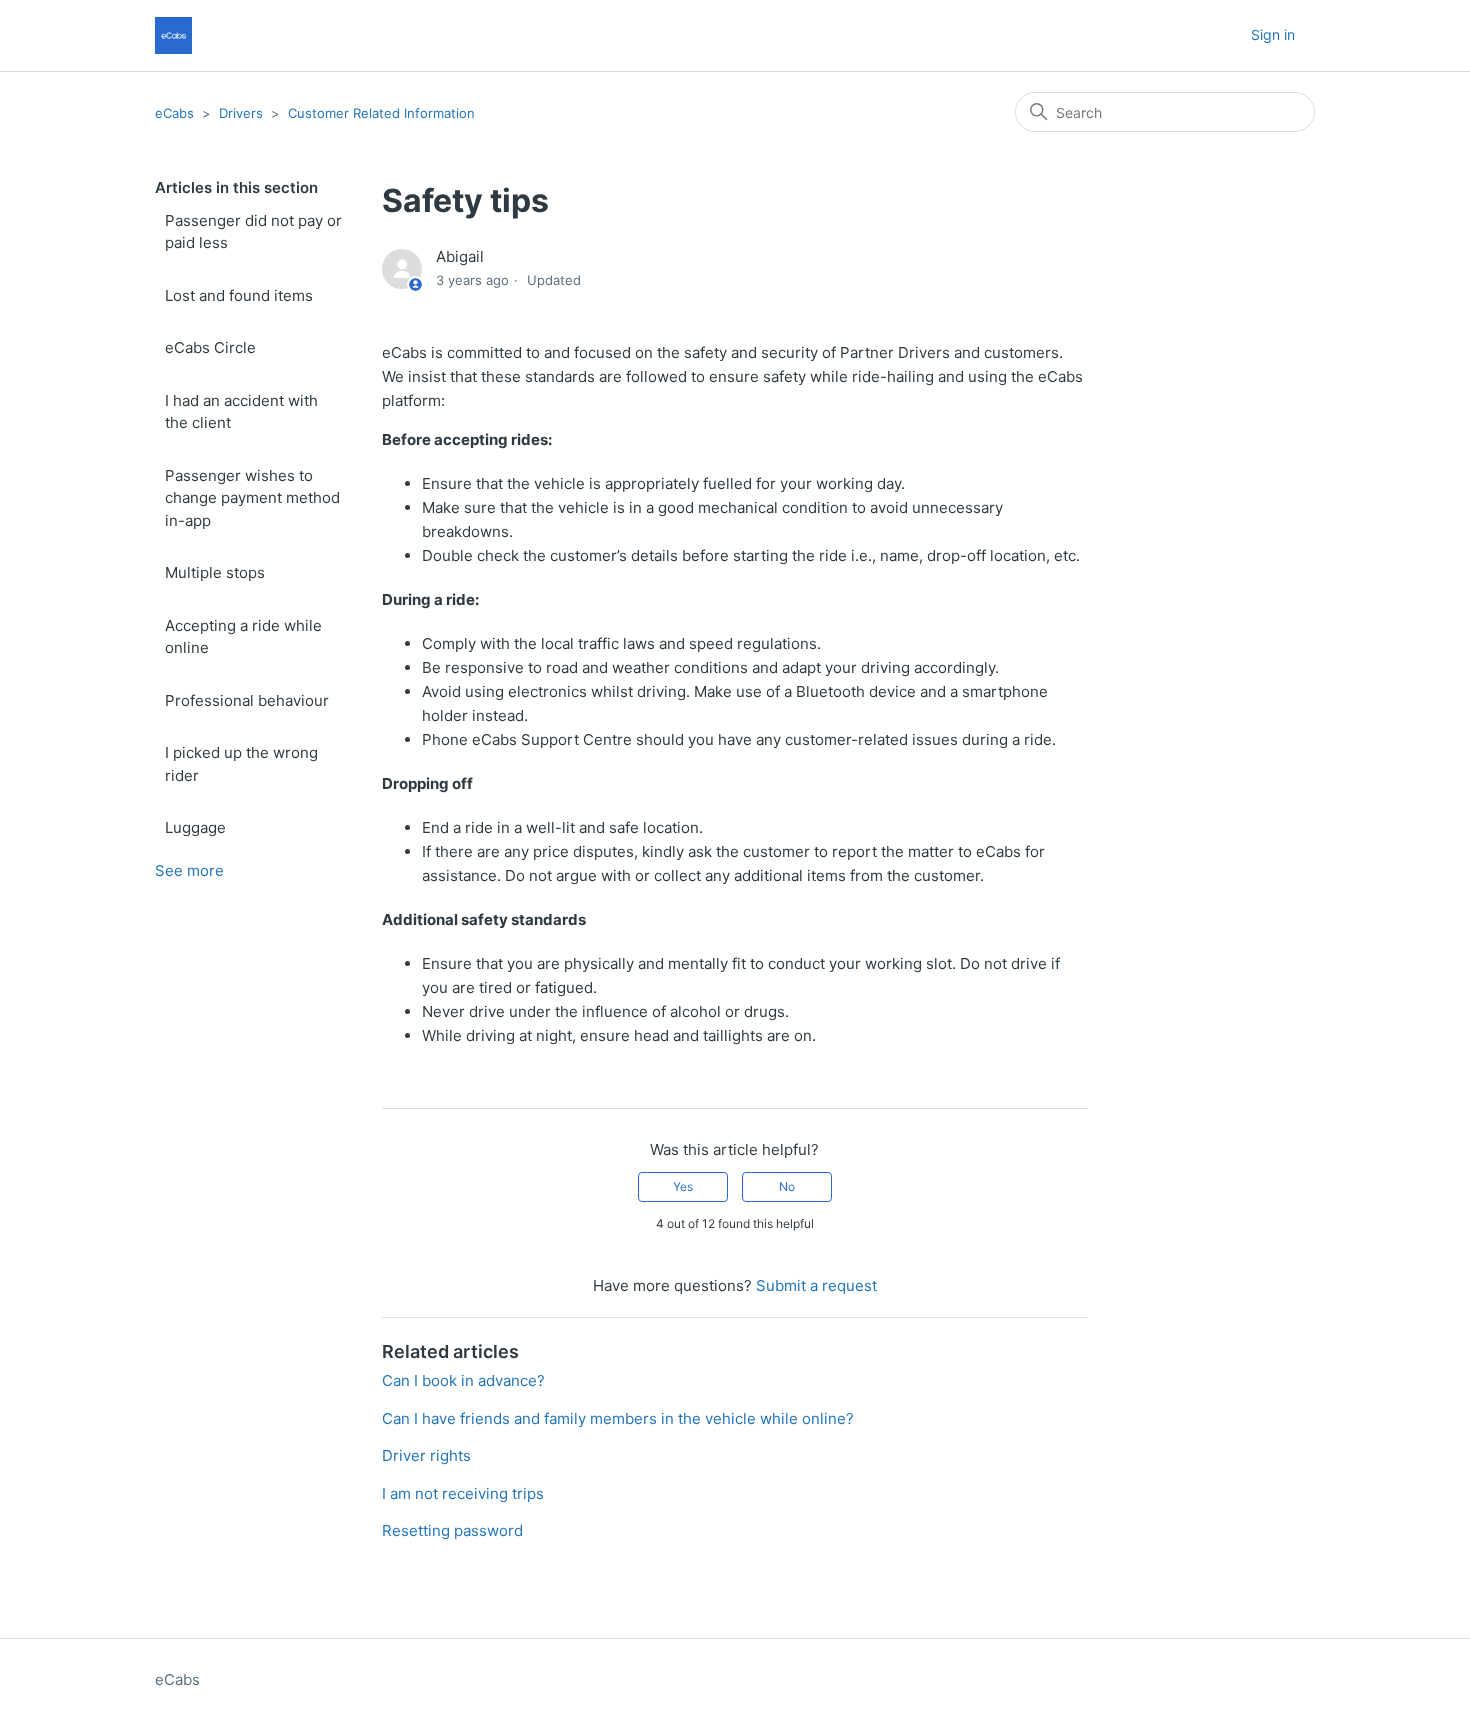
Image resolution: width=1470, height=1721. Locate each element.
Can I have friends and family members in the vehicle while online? (618, 1418)
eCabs (174, 113)
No (787, 1186)
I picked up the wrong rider (241, 764)
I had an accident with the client (241, 412)
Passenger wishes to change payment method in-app (252, 498)
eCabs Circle (210, 347)
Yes (683, 1186)
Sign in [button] (1273, 34)
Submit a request (816, 1285)
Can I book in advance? (463, 1380)
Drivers (241, 113)
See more (189, 870)
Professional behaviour (247, 700)
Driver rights (426, 1455)
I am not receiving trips (463, 1493)
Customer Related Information (381, 113)
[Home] (173, 35)
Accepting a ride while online (243, 637)
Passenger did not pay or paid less (253, 232)
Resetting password (452, 1530)
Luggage (195, 827)
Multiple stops (215, 572)
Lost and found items (239, 295)
